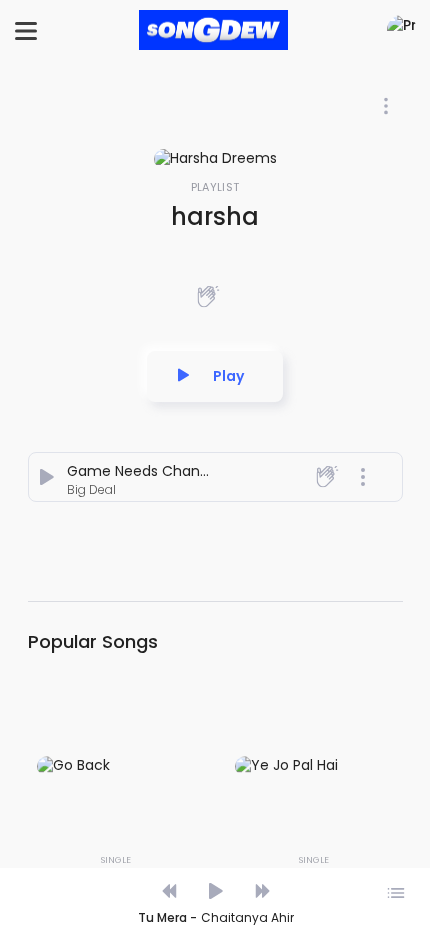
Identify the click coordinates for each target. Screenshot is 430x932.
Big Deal (91, 489)
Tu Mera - (167, 918)
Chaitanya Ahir (247, 918)
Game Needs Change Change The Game (212, 471)
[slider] (214, 870)
